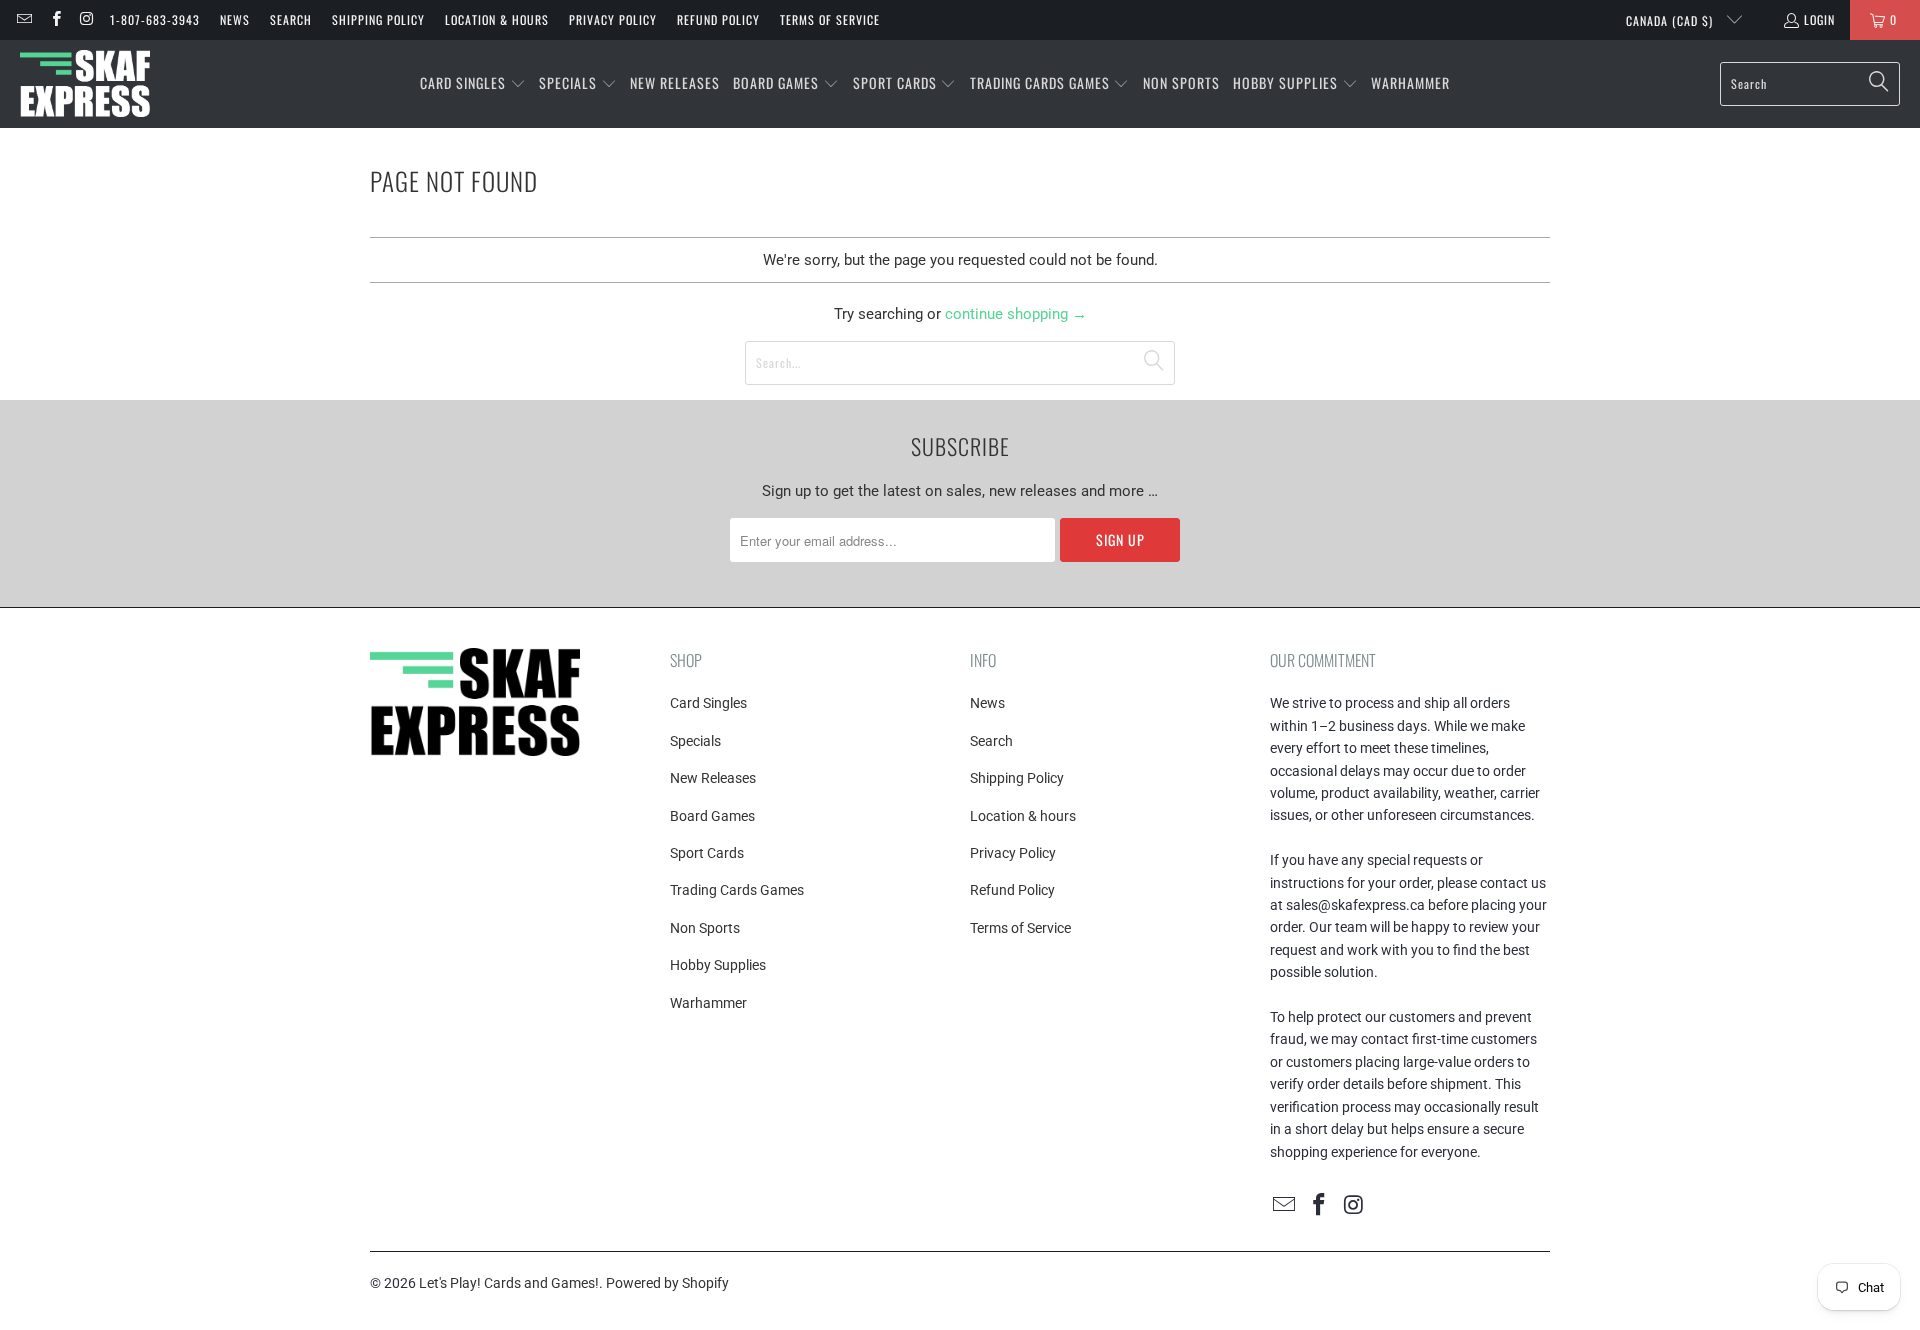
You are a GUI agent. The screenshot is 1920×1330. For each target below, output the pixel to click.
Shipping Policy (378, 19)
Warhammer (708, 1003)
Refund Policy (718, 19)
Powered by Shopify (667, 1283)
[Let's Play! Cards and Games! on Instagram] (86, 19)
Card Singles (708, 703)
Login (1819, 19)
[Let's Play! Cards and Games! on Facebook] (54, 19)
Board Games (712, 816)
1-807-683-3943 (155, 19)
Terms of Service (830, 19)
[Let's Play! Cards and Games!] (85, 84)
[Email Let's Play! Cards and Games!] (23, 19)
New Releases (713, 778)
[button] (473, 84)
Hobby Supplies (718, 965)
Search (291, 19)
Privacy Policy (613, 19)
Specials (695, 741)
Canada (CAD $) (1671, 20)
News (235, 19)
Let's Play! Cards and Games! (509, 1283)
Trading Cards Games (737, 890)
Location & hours (497, 19)
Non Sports (705, 928)
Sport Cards (707, 853)
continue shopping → (1016, 314)
